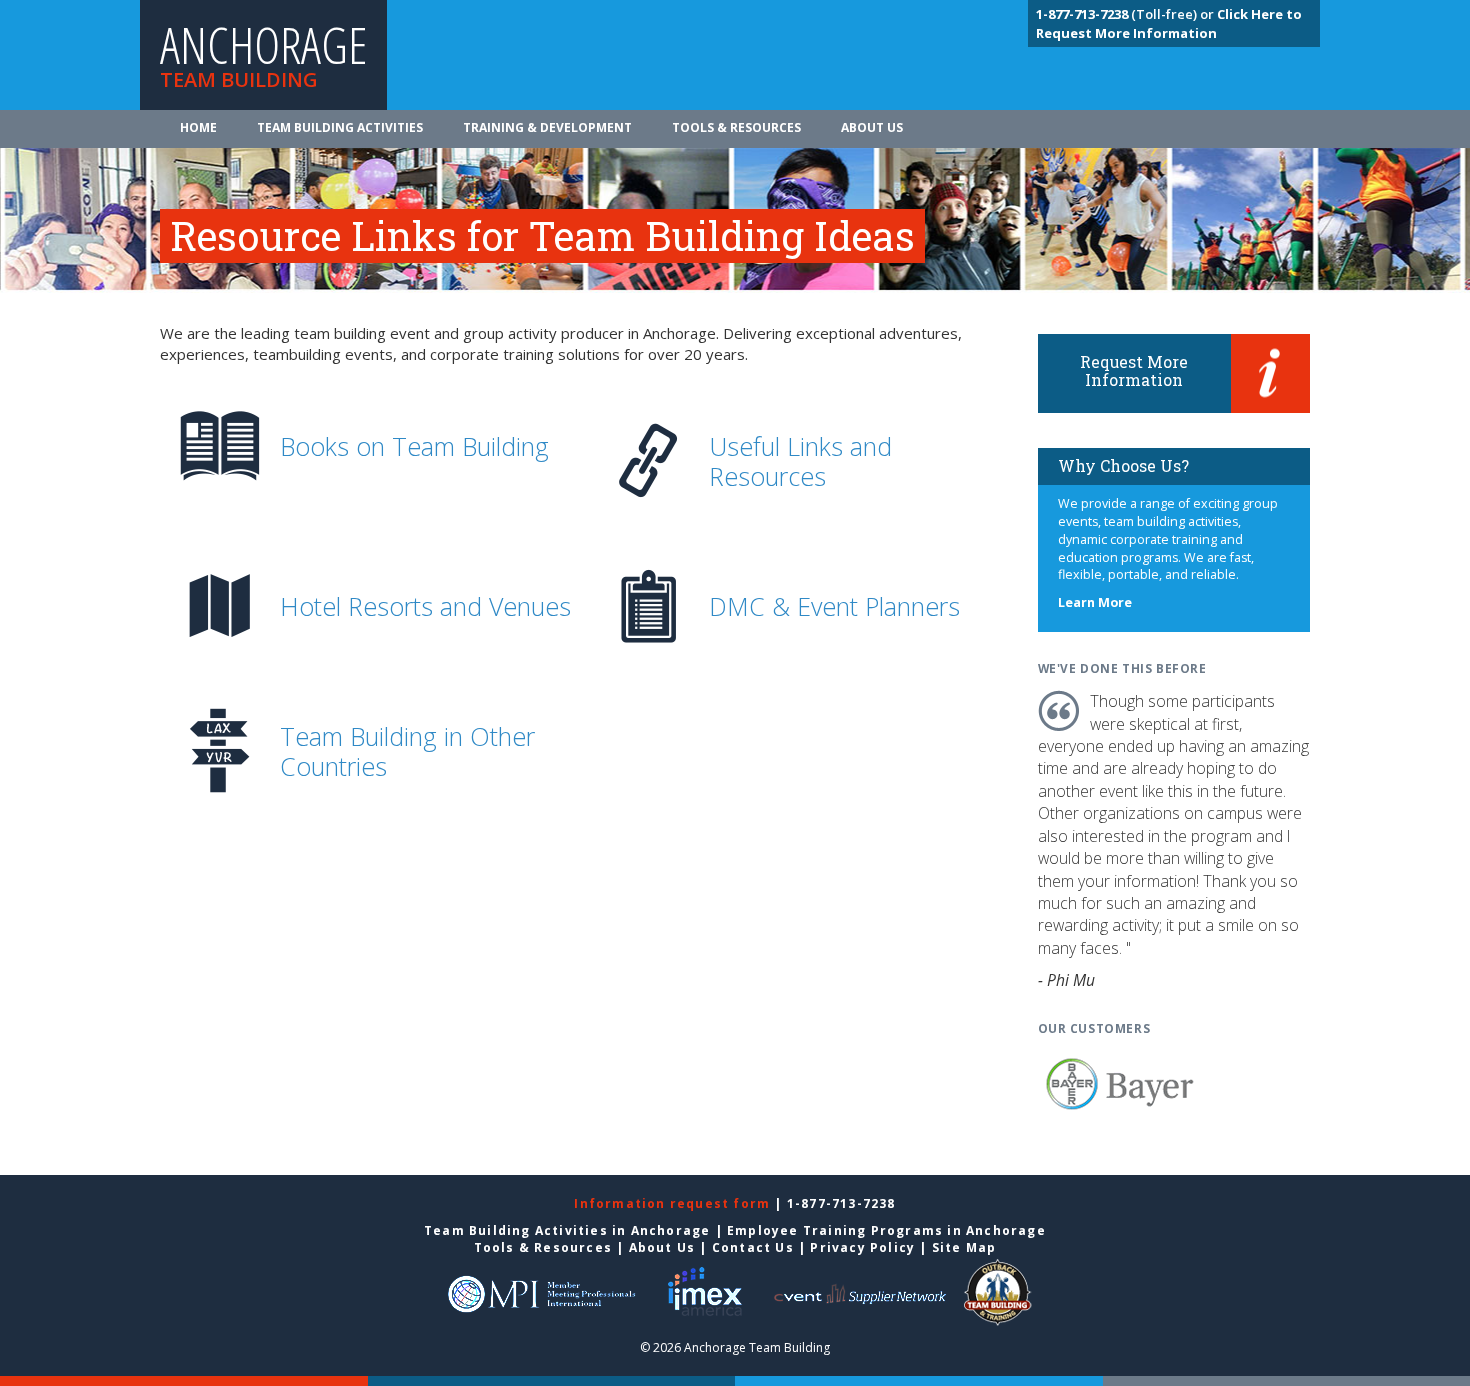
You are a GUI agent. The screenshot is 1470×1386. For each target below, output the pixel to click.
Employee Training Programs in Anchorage (886, 1230)
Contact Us (753, 1247)
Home (198, 127)
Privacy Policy (862, 1247)
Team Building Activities (340, 127)
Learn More (1095, 602)
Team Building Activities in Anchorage (567, 1230)
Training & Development (547, 127)
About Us (872, 127)
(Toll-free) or (1126, 14)
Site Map (964, 1247)
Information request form (674, 1203)
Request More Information (1134, 370)
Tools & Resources (736, 127)
